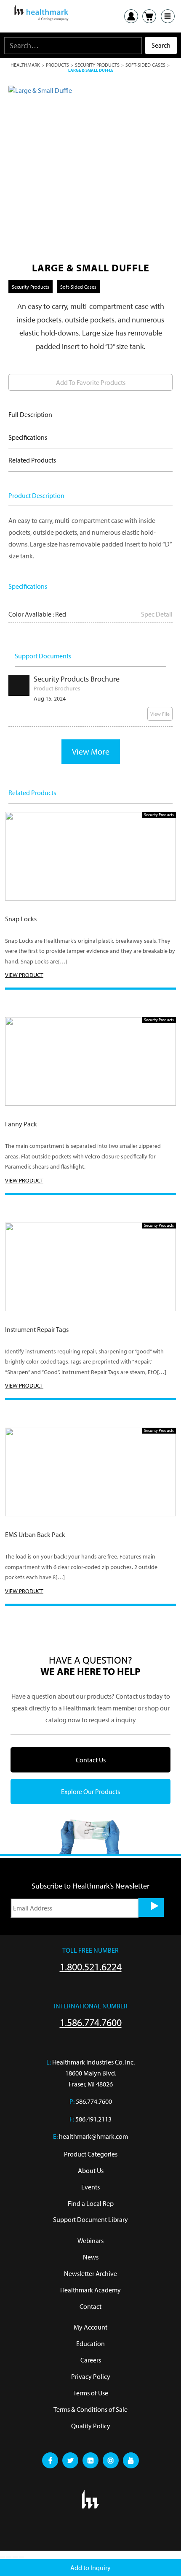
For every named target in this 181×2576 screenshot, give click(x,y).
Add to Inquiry (90, 2568)
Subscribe (151, 1908)
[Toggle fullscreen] (9, 2557)
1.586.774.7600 (91, 2022)
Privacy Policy (91, 2376)
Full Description (30, 414)
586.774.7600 (94, 2101)
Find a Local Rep (91, 2203)
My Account (90, 2327)
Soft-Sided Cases (145, 65)
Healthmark (25, 65)
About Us (91, 2170)
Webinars (90, 2240)
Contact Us (91, 1760)
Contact (90, 2306)
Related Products (32, 460)
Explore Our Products (90, 1791)
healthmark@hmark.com (93, 2136)
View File (160, 714)
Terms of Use (91, 2393)
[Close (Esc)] (21, 2557)
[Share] (15, 2557)
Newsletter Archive (90, 2273)
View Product (24, 975)
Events (90, 2187)
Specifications (28, 437)
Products (57, 65)
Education (90, 2343)
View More (91, 751)
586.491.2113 (93, 2119)
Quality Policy (91, 2426)
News (91, 2257)
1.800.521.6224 (91, 1967)
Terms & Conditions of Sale (90, 2409)
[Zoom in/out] (3, 2557)
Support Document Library (90, 2219)
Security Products (97, 65)
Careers (91, 2360)
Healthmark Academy (90, 2290)
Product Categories (91, 2154)
